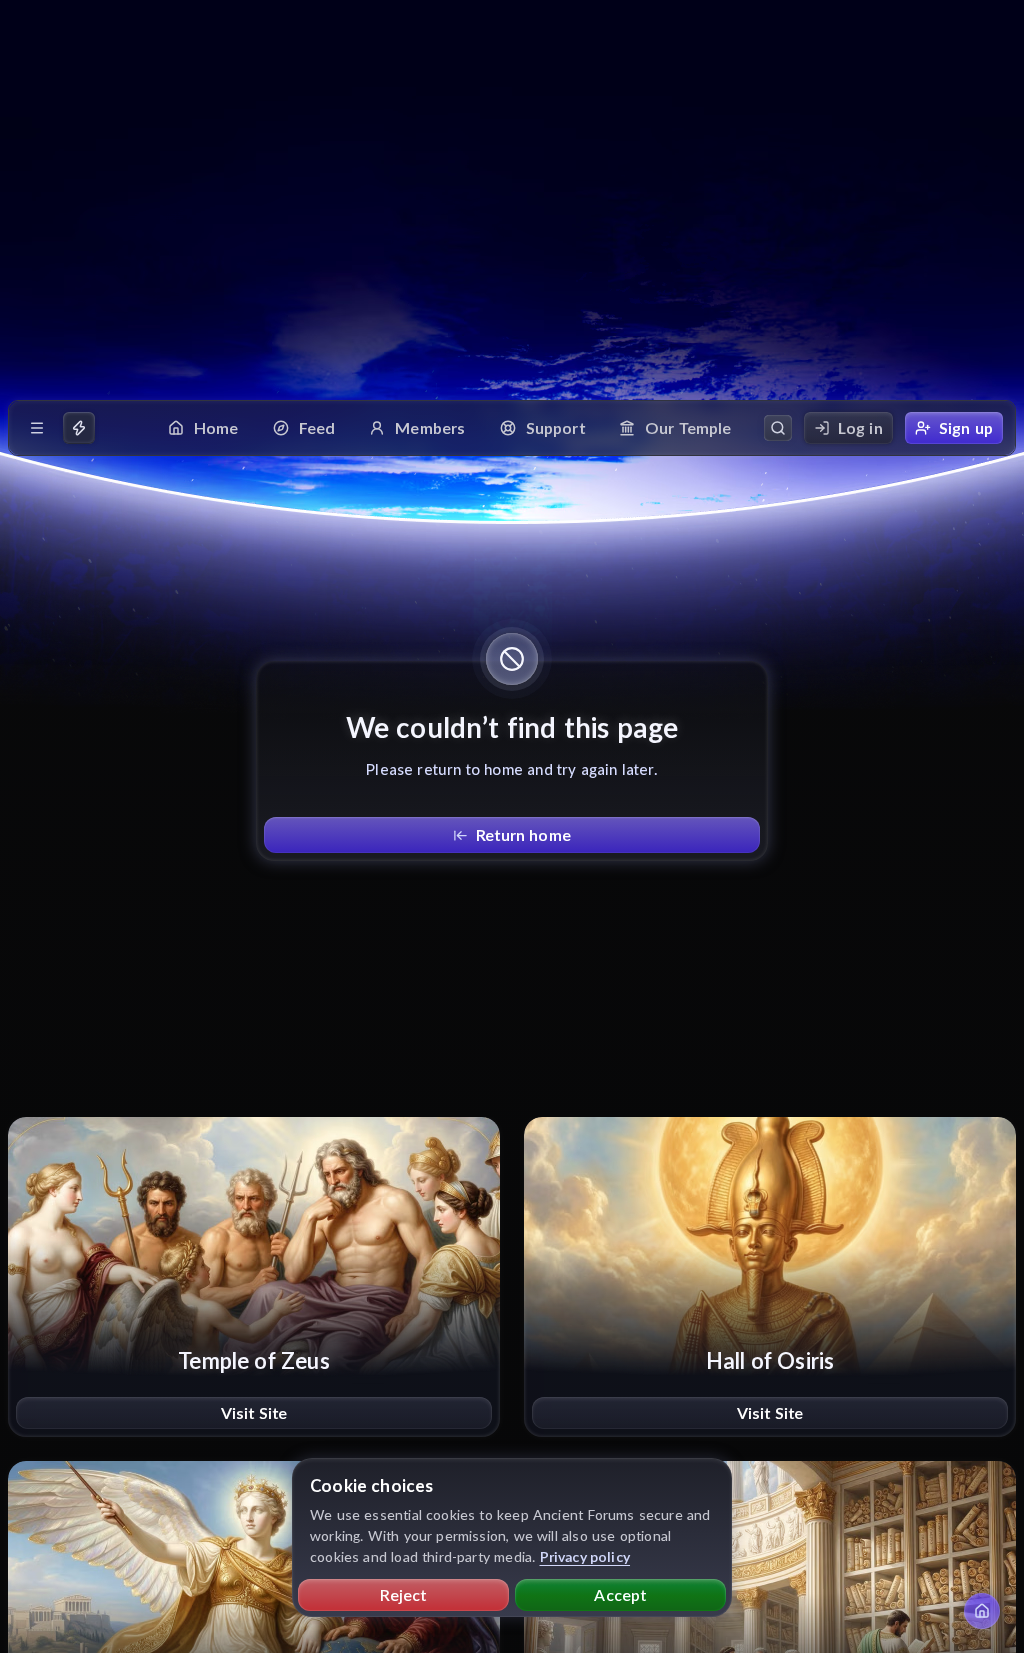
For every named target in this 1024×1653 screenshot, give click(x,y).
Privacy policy (585, 1556)
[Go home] (982, 1611)
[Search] (778, 428)
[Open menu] (37, 428)
